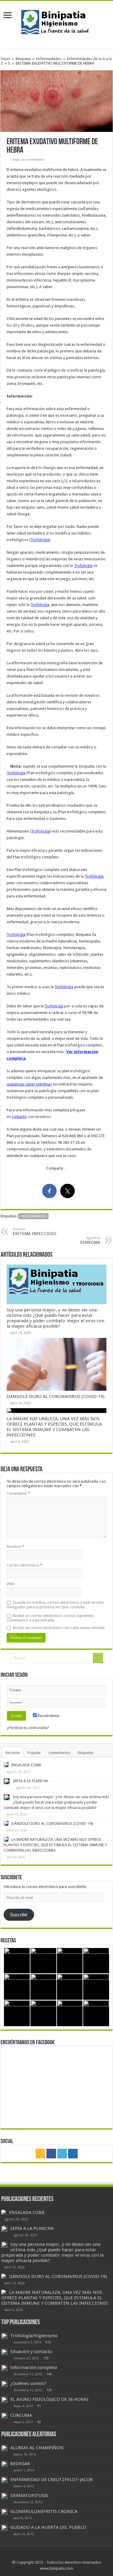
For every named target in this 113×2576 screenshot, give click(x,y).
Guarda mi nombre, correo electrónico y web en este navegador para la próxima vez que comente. (55, 1605)
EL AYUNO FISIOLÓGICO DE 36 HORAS (49, 2399)
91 (39, 2406)
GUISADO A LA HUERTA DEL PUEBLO (48, 2527)
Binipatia (23, 59)
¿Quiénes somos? (28, 2383)
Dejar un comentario (28, 160)
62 (39, 2422)
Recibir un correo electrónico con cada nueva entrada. (59, 1628)
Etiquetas (86, 1753)
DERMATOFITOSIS (29, 2495)
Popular (34, 1753)
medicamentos (34, 1216)
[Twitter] (62, 2154)
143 (49, 2374)
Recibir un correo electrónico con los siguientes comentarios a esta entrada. (50, 1618)
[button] (56, 101)
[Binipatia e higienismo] (57, 24)
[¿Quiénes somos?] (4, 2384)
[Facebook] (51, 2154)
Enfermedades (49, 59)
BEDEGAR (20, 2464)
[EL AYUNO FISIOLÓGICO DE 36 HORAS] (4, 2400)
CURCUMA (21, 2415)
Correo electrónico (24, 1565)
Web (11, 1584)
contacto (19, 1117)
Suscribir (19, 1915)
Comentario (18, 1493)
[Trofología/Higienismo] (4, 2336)
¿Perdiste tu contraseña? (28, 1728)
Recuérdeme (48, 1716)
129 (49, 2390)
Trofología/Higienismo (34, 2336)
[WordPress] (73, 2154)
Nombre (15, 1547)
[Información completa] (4, 2368)
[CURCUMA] (4, 2416)
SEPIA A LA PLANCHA (30, 1781)
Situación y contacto (31, 2352)
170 (46, 2358)
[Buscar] (98, 1658)
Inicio (5, 59)
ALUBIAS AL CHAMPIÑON (37, 2448)
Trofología (40, 540)
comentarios (59, 1753)
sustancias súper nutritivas (29, 1084)
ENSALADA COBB (26, 1765)
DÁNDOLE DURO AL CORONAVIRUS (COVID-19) (56, 1396)
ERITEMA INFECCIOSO (35, 1232)
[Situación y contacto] (4, 2352)
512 (48, 2342)
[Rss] (40, 2154)
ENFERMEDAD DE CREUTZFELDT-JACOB (52, 2480)
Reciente (13, 1753)
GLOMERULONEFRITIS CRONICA (44, 2511)
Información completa (34, 2367)
